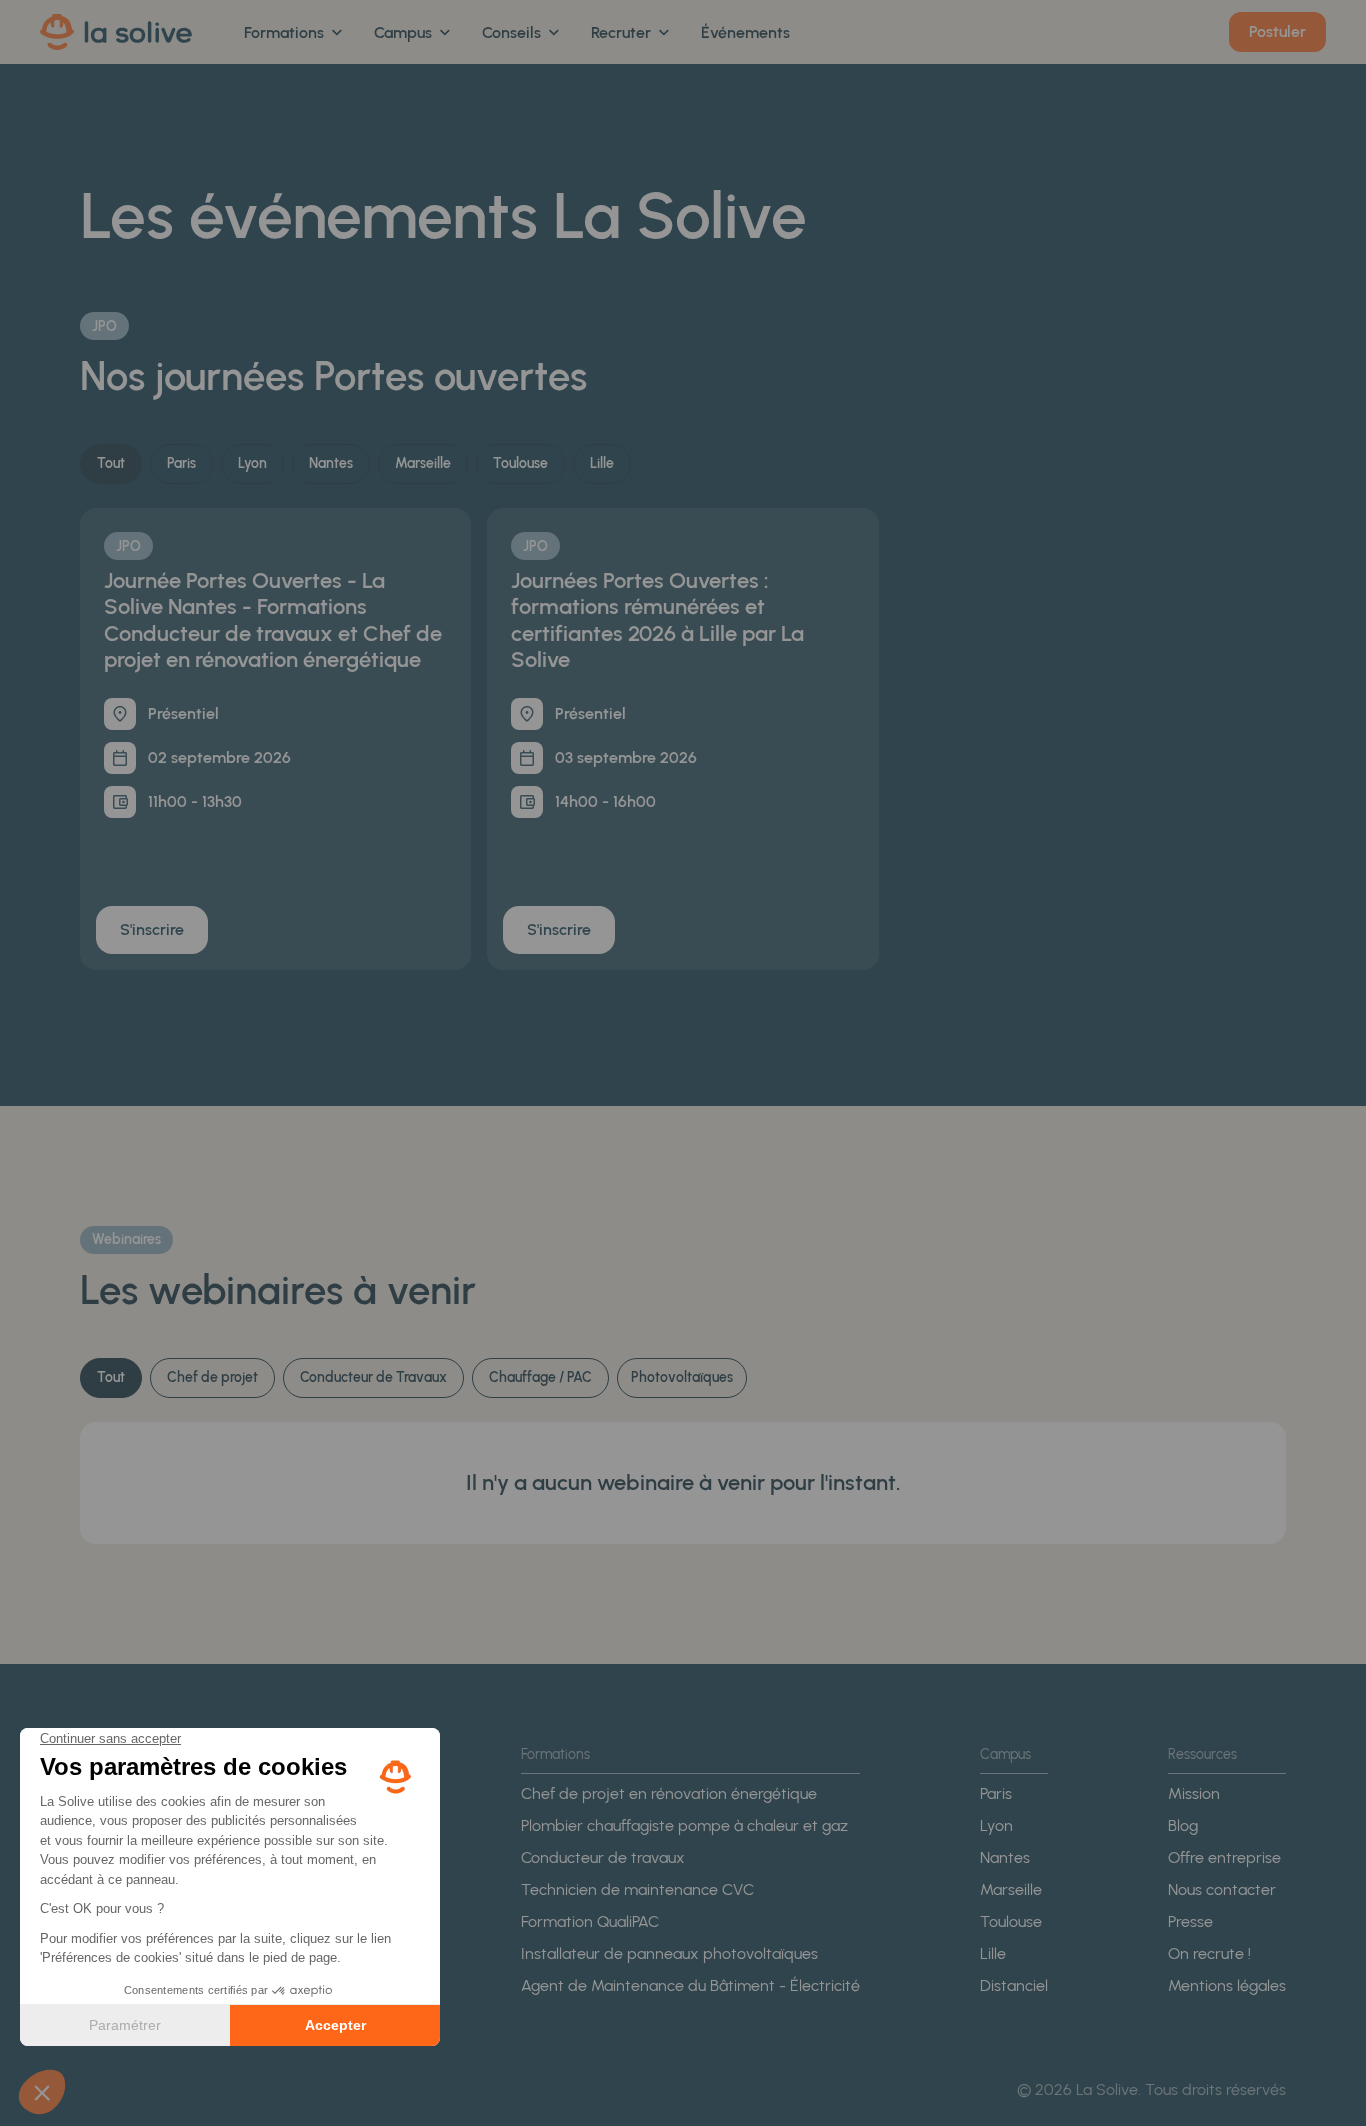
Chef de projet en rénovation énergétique (669, 1793)
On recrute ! (1209, 1953)
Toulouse (1011, 1921)
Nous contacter (1222, 1889)
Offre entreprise (1224, 1857)
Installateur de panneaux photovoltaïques (669, 1953)
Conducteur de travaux (603, 1857)
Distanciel (1014, 1985)
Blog (1183, 1825)
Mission (1194, 1793)
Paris (996, 1793)
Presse (1190, 1921)
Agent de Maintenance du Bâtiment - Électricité (690, 1985)
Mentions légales (1227, 1985)
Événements (745, 32)
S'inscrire (152, 929)
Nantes (1005, 1857)
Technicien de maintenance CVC (637, 1889)
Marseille (1011, 1889)
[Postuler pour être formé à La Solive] (1277, 32)
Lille (993, 1953)
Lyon (996, 1825)
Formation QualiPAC (590, 1921)
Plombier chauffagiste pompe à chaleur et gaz (684, 1825)
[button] (293, 32)
